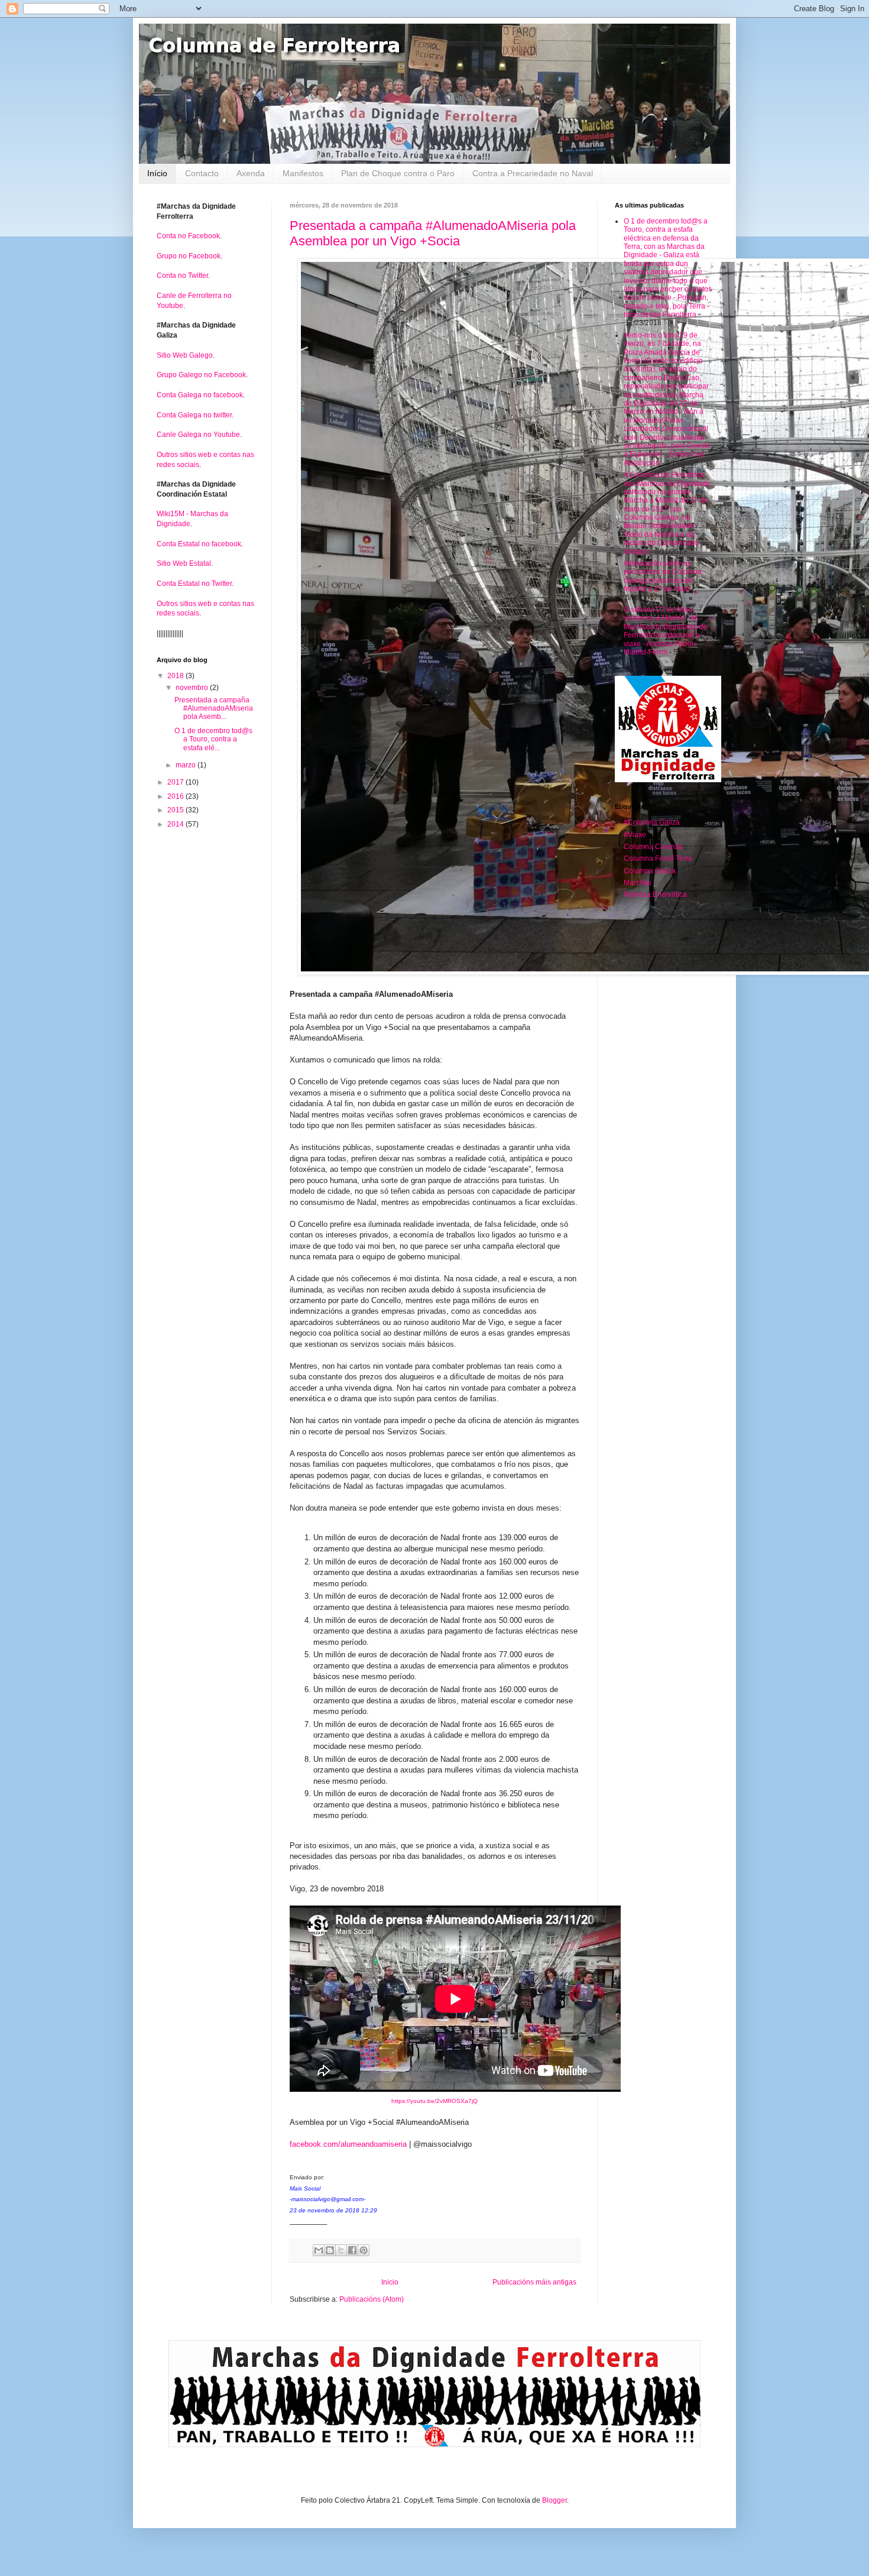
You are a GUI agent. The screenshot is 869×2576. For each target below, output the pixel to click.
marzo (187, 765)
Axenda (251, 173)
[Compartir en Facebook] (352, 2250)
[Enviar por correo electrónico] (319, 2250)
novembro (193, 688)
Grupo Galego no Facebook (201, 375)
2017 (176, 782)
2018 (176, 676)
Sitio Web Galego (185, 355)
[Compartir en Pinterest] (364, 2250)
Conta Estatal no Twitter (194, 584)
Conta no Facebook (188, 236)
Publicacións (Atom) (372, 2299)
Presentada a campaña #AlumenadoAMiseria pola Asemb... (214, 709)
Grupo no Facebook (189, 256)
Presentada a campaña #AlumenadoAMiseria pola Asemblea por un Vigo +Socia (433, 233)
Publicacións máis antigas (534, 2282)
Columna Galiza (650, 871)
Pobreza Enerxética (655, 895)
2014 (176, 824)
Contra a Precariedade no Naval (533, 173)
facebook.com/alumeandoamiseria (348, 2144)
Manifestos (303, 173)
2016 (176, 796)
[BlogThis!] (330, 2250)
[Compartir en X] (341, 2250)
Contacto (202, 173)
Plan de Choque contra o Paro (398, 173)
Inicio (390, 2282)
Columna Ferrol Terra (658, 858)
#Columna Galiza (652, 822)
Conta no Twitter (182, 276)
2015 (176, 810)
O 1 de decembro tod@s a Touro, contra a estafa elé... (213, 739)
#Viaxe (635, 835)
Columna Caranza (653, 847)
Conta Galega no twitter (194, 415)
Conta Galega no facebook (200, 395)
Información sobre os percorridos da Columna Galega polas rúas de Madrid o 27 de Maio (663, 576)
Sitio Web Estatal (184, 563)
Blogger (555, 2500)
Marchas (638, 883)
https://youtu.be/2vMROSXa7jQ (434, 2101)
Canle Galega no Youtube (198, 435)
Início (157, 173)
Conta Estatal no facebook (199, 544)
